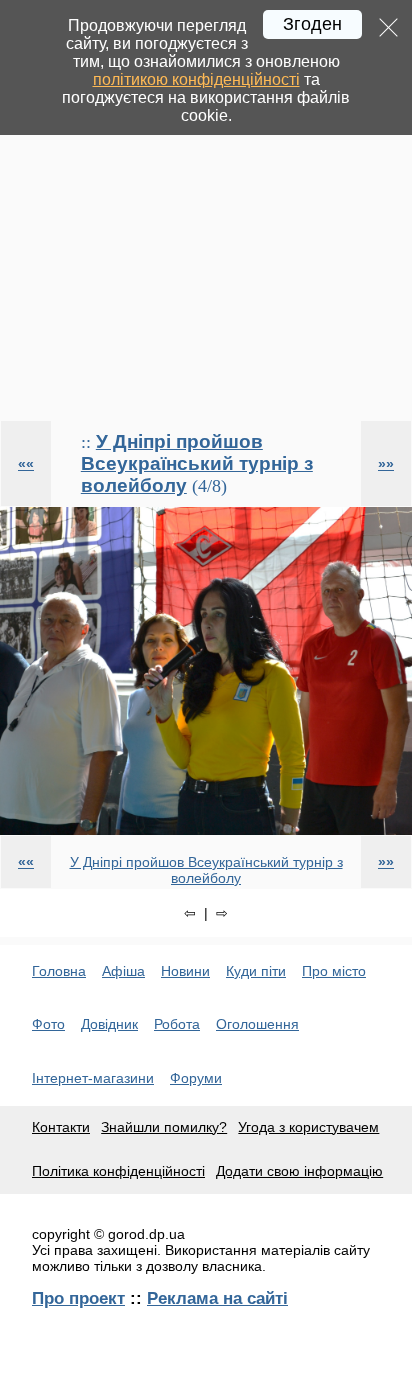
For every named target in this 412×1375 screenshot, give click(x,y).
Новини (185, 971)
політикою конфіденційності (196, 79)
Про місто (334, 971)
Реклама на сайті (217, 1298)
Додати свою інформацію (299, 1171)
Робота (177, 1024)
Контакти (61, 1127)
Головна (59, 971)
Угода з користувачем (308, 1127)
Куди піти (256, 971)
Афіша (123, 971)
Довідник (109, 1024)
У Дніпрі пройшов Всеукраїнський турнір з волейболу (197, 463)
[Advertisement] (206, 210)
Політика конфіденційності (118, 1171)
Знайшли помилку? (164, 1127)
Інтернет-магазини (93, 1078)
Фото (48, 1024)
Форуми (196, 1078)
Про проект (78, 1298)
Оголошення (257, 1024)
